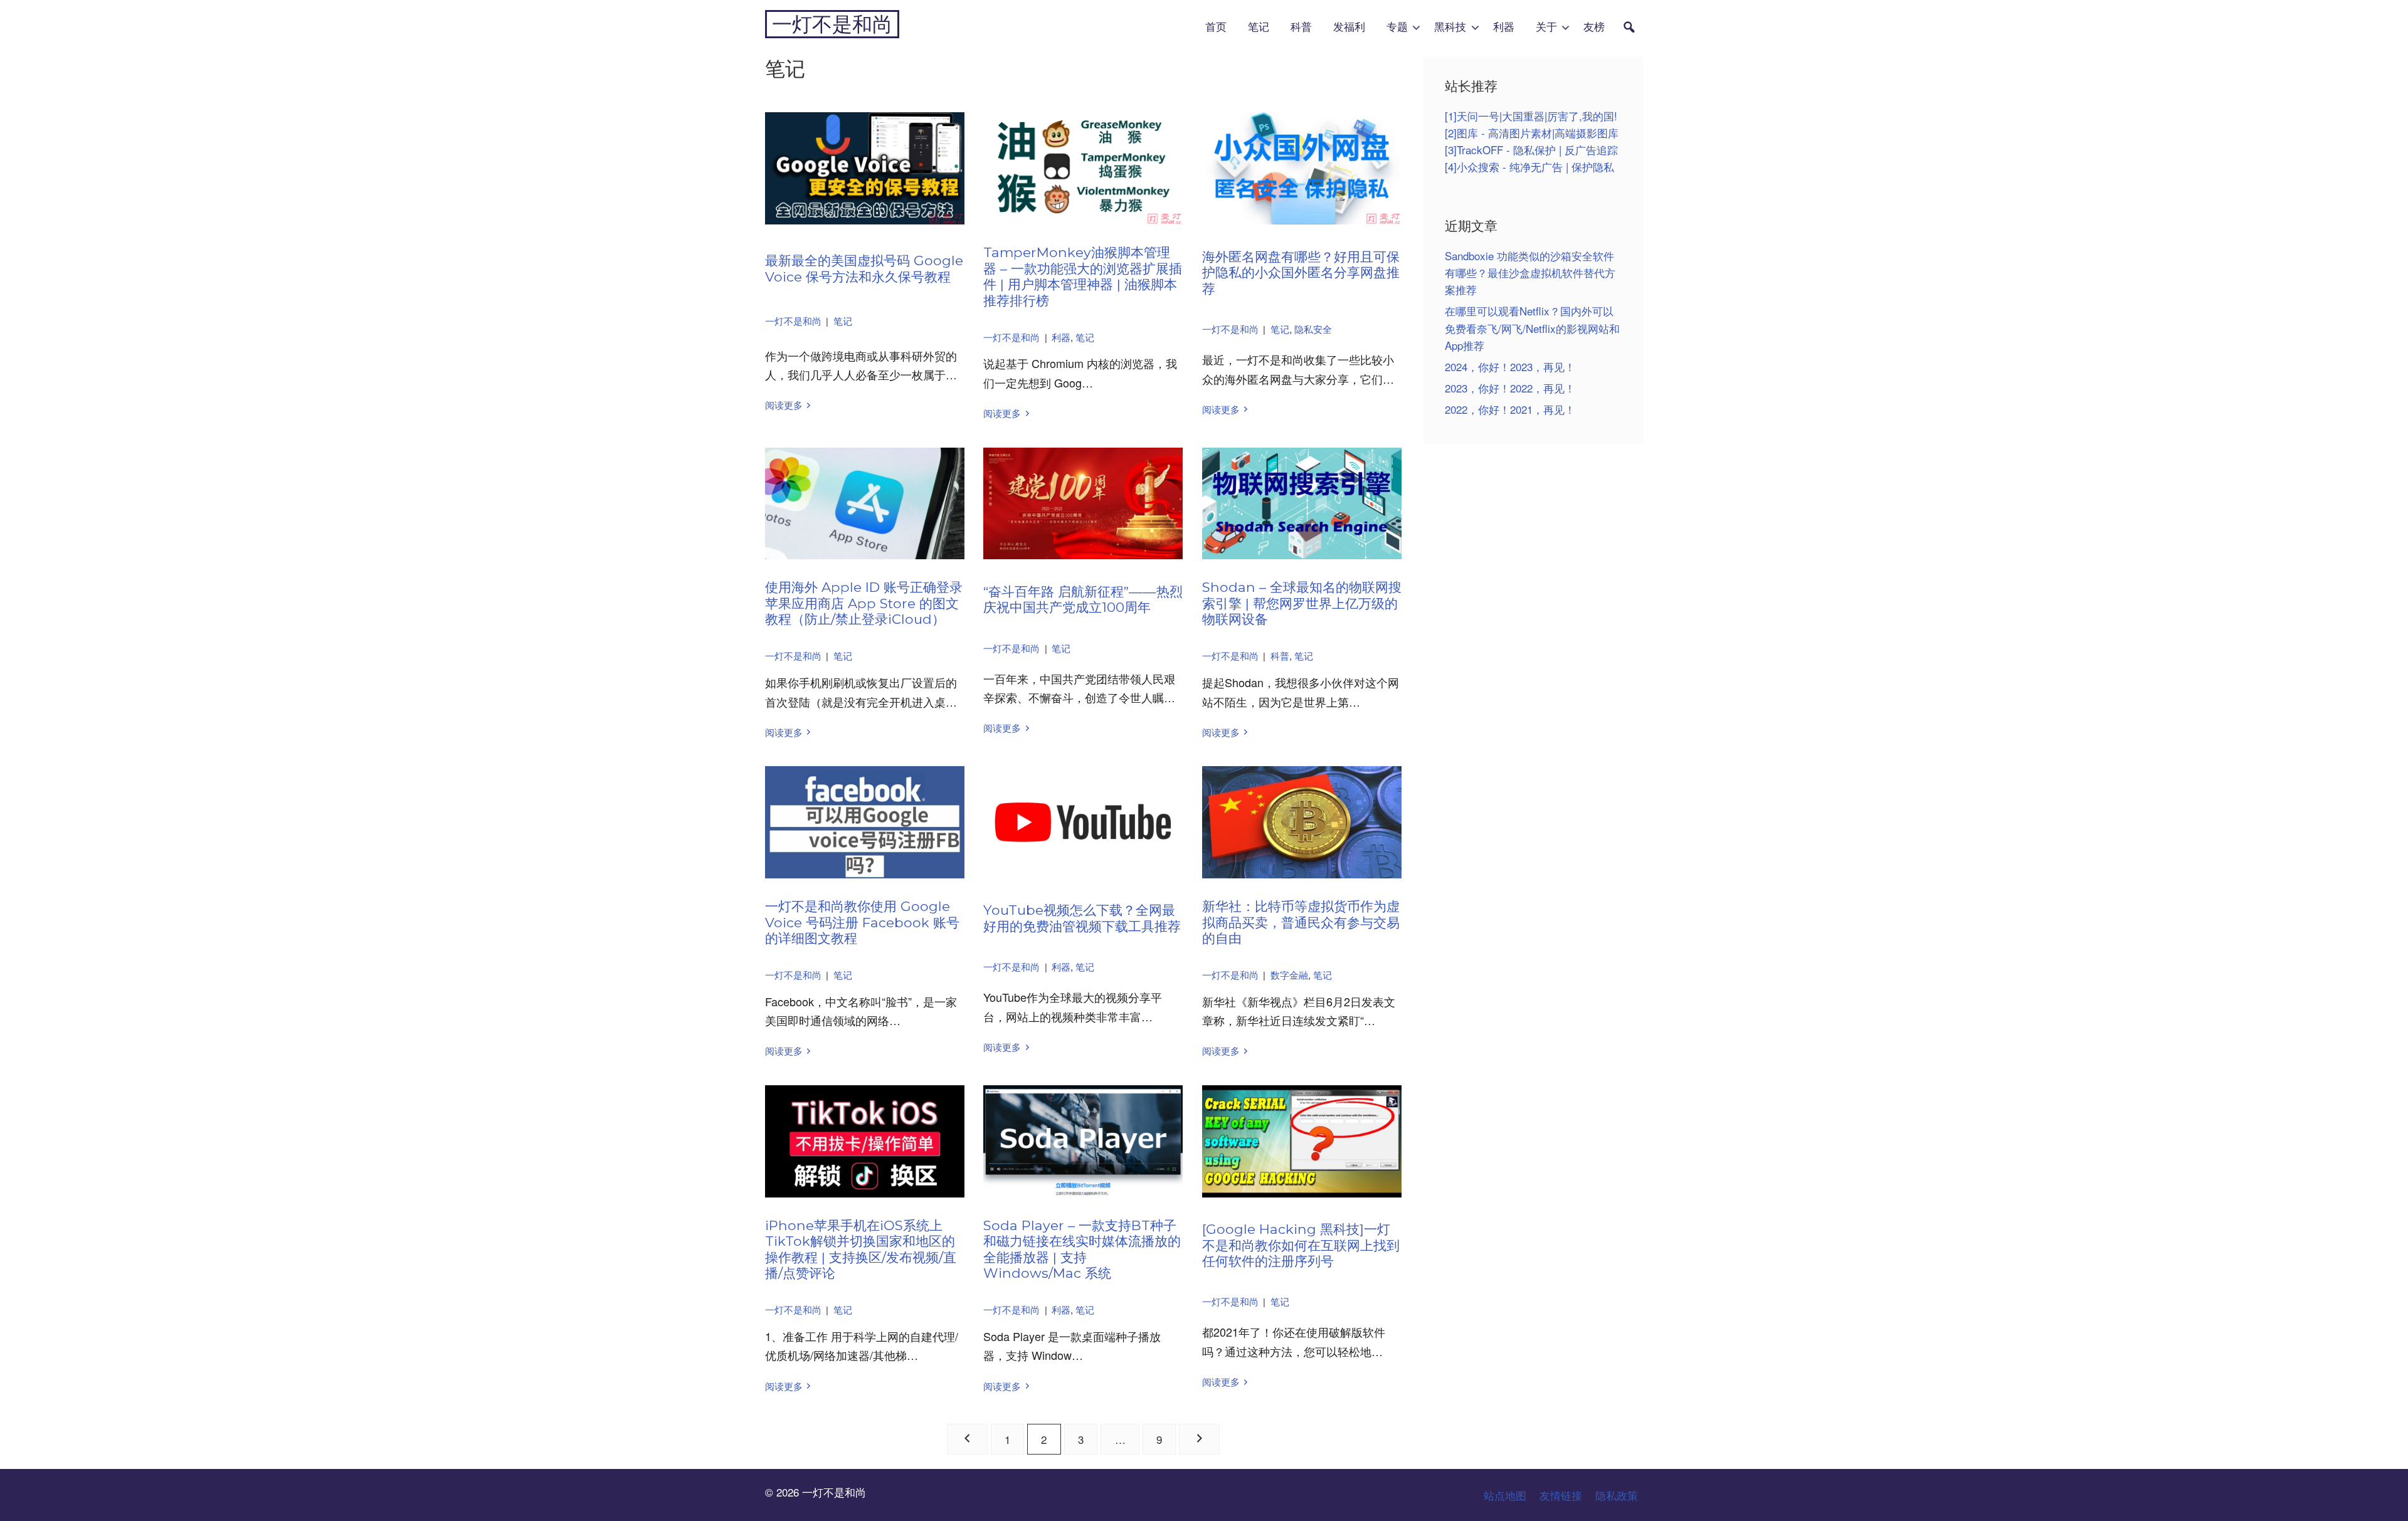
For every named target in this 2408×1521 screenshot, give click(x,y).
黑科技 (1450, 27)
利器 (1504, 27)
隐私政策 (1617, 1495)
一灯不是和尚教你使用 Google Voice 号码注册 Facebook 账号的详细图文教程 (862, 922)
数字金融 (1289, 975)
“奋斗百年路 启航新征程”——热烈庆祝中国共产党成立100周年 (1083, 599)
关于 (1546, 27)
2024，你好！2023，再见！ (1510, 366)
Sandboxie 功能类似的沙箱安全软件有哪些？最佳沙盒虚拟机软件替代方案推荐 (1530, 272)
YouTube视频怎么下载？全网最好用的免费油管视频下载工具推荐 (1082, 918)
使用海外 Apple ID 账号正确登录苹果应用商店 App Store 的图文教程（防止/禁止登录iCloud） (864, 603)
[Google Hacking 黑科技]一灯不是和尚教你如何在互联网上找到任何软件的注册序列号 (1301, 1245)
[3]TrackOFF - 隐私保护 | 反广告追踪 (1531, 150)
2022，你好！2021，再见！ (1510, 409)
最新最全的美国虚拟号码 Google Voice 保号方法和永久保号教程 (864, 268)
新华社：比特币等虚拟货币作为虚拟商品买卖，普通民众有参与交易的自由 (1301, 922)
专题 (1397, 27)
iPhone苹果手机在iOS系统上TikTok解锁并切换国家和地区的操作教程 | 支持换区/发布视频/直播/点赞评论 (861, 1249)
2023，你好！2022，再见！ (1510, 388)
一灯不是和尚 (832, 24)
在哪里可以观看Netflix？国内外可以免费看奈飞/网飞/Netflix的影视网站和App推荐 (1532, 328)
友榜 (1594, 27)
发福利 (1349, 27)
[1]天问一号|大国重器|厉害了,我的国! (1531, 116)
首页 (1216, 27)
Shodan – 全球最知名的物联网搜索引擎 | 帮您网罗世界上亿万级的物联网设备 (1302, 603)
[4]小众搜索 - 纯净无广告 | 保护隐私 (1529, 166)
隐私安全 (1313, 329)
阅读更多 (784, 405)
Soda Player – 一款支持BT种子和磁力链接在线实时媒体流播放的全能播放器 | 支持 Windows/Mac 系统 (1082, 1249)
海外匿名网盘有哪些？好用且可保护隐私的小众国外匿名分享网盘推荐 (1301, 272)
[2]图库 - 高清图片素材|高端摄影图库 (1532, 133)
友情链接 (1561, 1495)
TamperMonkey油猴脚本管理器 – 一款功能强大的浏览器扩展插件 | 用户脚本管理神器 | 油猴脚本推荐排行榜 (1083, 276)
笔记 (1259, 27)
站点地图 (1505, 1495)
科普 (1301, 27)
